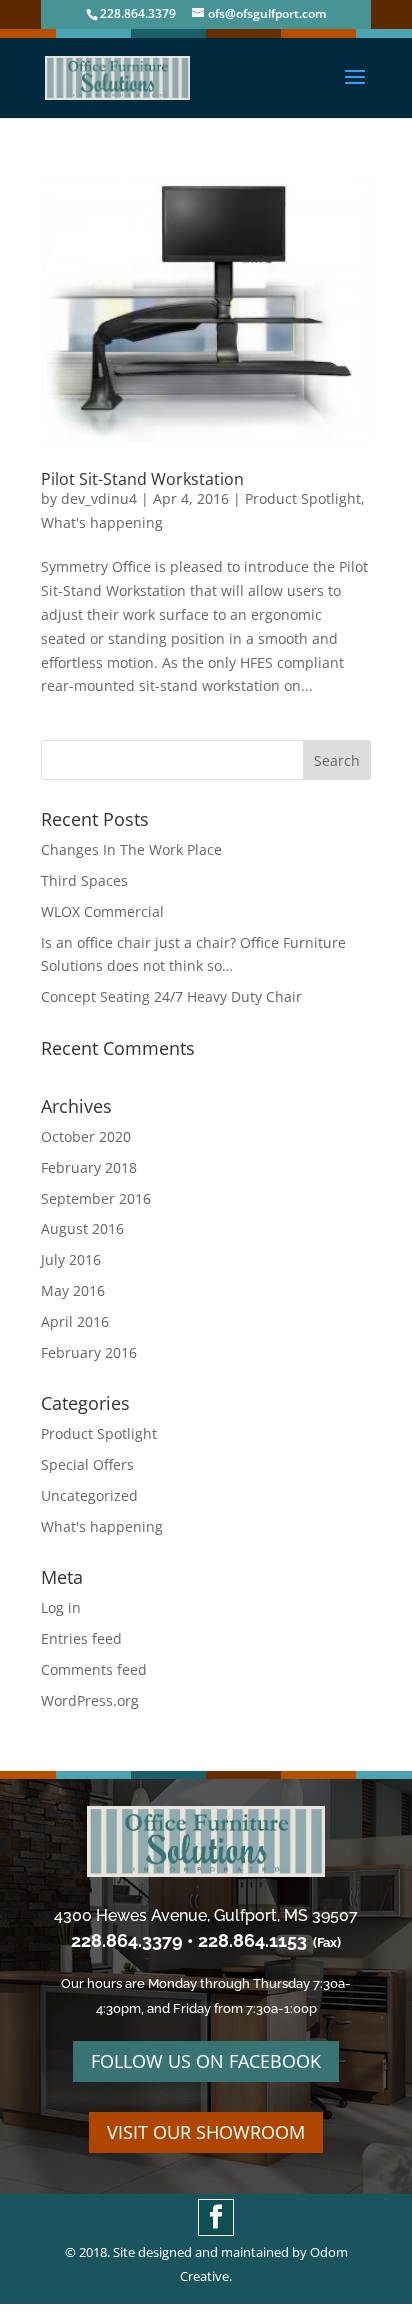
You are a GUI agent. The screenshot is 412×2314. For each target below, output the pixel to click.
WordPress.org (90, 1700)
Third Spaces (84, 880)
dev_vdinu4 (99, 498)
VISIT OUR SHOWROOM (206, 2132)
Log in (61, 1607)
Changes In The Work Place (131, 849)
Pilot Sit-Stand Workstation (142, 479)
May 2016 (73, 1290)
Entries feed (81, 1638)
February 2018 (89, 1167)
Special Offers (87, 1464)
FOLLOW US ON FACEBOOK (206, 2061)
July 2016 (71, 1259)
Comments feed (94, 1669)
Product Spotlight (303, 498)
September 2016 (96, 1198)
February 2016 (89, 1352)
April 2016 (75, 1321)
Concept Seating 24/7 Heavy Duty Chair (171, 996)
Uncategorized (89, 1495)
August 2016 (82, 1228)
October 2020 (86, 1136)
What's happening (102, 522)
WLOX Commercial (102, 911)
